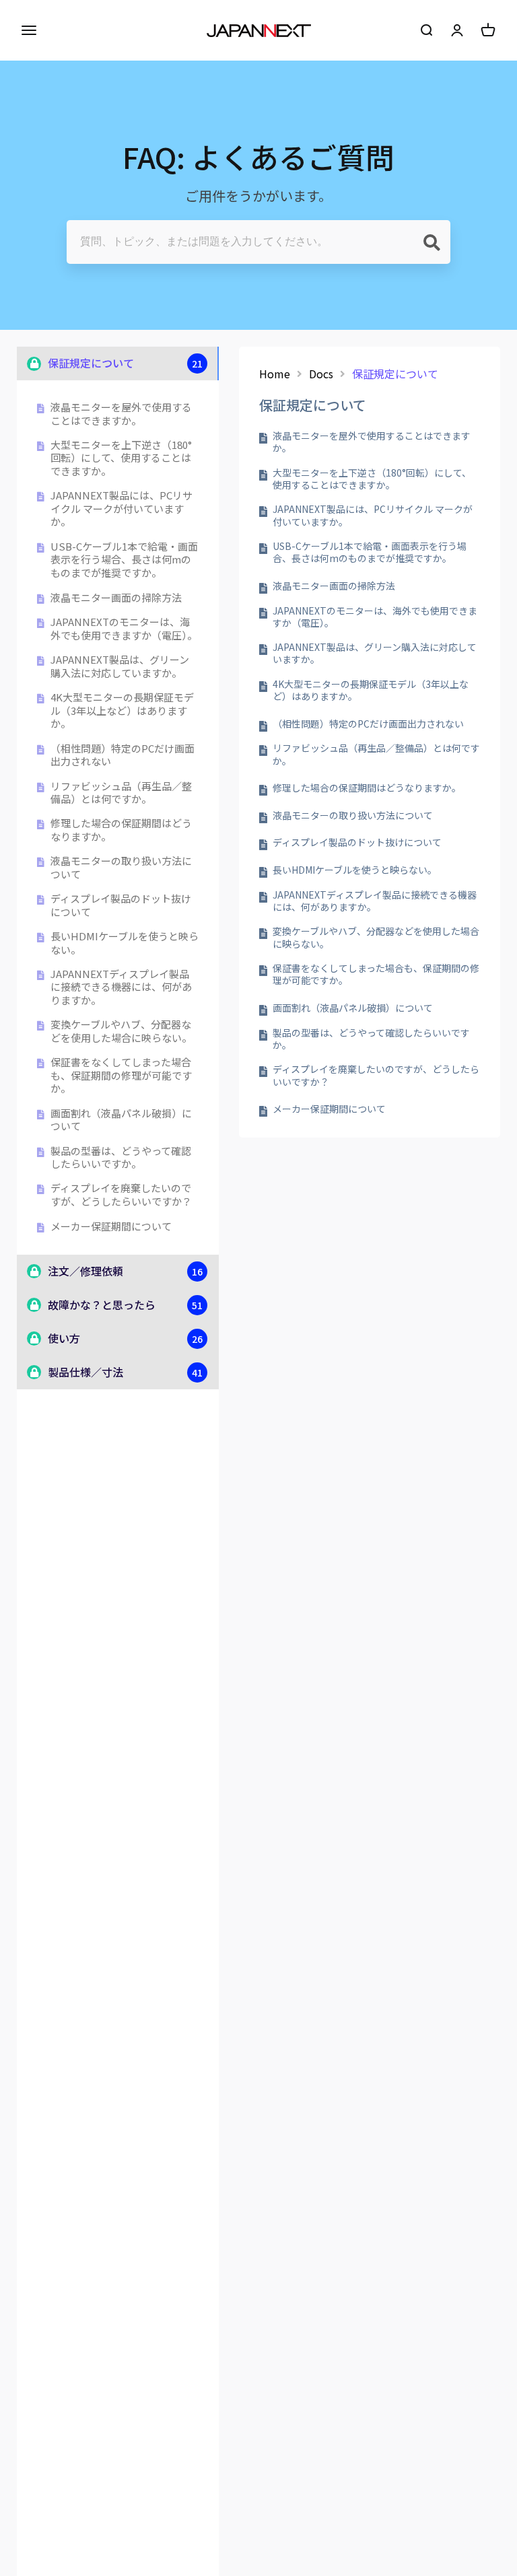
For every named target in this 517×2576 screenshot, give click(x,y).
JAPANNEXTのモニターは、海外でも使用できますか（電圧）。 (124, 628)
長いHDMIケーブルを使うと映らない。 (125, 943)
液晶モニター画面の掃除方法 (116, 598)
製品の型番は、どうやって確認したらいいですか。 (121, 1157)
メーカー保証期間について (111, 1226)
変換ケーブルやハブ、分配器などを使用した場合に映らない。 (121, 1031)
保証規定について (395, 374)
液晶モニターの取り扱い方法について (121, 867)
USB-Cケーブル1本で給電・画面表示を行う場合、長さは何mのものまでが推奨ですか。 (124, 560)
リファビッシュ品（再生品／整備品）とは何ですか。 (121, 793)
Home (275, 374)
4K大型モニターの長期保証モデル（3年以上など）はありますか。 (122, 710)
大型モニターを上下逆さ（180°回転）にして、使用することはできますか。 (121, 458)
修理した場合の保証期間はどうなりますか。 (121, 830)
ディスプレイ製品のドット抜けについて (121, 905)
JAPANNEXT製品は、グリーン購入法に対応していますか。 (120, 666)
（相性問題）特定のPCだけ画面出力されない (123, 755)
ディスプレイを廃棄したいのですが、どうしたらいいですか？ (121, 1194)
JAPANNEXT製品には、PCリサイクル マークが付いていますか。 (122, 509)
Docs (321, 374)
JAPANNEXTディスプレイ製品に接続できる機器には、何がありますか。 (121, 987)
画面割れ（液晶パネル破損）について (121, 1120)
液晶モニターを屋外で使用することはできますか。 (121, 414)
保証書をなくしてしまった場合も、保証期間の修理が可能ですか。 (121, 1075)
